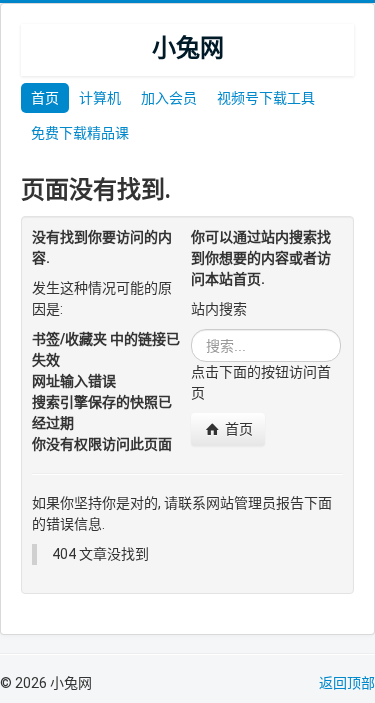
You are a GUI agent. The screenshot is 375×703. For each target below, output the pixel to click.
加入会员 (169, 98)
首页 (45, 98)
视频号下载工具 (266, 98)
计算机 (100, 98)
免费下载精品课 (80, 133)
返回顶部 (347, 683)
